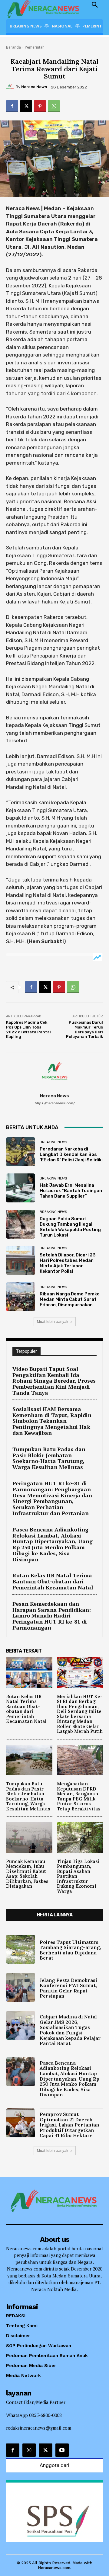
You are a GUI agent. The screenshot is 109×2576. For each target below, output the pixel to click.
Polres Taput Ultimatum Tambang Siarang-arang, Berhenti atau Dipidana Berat (70, 1950)
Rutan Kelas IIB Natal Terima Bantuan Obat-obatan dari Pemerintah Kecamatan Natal (53, 1581)
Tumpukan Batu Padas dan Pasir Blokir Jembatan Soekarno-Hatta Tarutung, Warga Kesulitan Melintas (49, 1458)
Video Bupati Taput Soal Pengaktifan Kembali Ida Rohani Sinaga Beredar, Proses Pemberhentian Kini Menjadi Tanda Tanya (54, 1381)
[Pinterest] (40, 106)
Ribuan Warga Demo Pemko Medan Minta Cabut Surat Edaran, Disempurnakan (70, 1299)
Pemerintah (35, 47)
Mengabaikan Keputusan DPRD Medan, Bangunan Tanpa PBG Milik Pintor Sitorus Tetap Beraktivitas (79, 1796)
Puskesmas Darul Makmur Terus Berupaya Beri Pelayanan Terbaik (84, 1029)
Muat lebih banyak (53, 1322)
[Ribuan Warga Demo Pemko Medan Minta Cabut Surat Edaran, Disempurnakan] (21, 1297)
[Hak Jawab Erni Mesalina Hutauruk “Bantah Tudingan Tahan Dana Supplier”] (21, 1188)
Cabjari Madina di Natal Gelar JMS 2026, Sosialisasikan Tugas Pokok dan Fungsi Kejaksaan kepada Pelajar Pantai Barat (70, 2030)
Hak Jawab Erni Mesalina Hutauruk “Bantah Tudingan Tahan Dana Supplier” (71, 1191)
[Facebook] (12, 106)
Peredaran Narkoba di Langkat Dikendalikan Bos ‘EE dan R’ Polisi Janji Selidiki (71, 1154)
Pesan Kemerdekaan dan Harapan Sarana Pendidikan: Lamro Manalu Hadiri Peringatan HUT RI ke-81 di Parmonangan (52, 1616)
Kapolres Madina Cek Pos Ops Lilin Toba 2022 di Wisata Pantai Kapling (28, 1029)
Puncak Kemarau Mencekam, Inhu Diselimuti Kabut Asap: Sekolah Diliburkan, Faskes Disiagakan (27, 1874)
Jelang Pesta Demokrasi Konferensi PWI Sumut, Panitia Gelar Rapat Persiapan (68, 1988)
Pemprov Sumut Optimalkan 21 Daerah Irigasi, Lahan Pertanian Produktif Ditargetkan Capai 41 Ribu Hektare (69, 2125)
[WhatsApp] (54, 106)
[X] (26, 106)
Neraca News (34, 87)
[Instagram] (29, 2450)
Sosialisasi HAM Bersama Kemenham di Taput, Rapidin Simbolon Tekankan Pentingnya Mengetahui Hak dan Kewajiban (52, 1421)
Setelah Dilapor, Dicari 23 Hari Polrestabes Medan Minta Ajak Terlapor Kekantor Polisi (68, 1263)
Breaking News (53, 1142)
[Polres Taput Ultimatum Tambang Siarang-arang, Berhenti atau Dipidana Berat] (21, 1949)
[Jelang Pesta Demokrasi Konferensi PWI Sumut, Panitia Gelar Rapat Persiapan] (21, 1987)
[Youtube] (62, 2450)
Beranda (13, 47)
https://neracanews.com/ (54, 1103)
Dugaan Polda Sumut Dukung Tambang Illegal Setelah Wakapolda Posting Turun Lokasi (70, 1227)
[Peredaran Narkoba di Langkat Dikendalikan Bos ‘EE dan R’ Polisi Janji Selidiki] (21, 1152)
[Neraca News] (11, 87)
